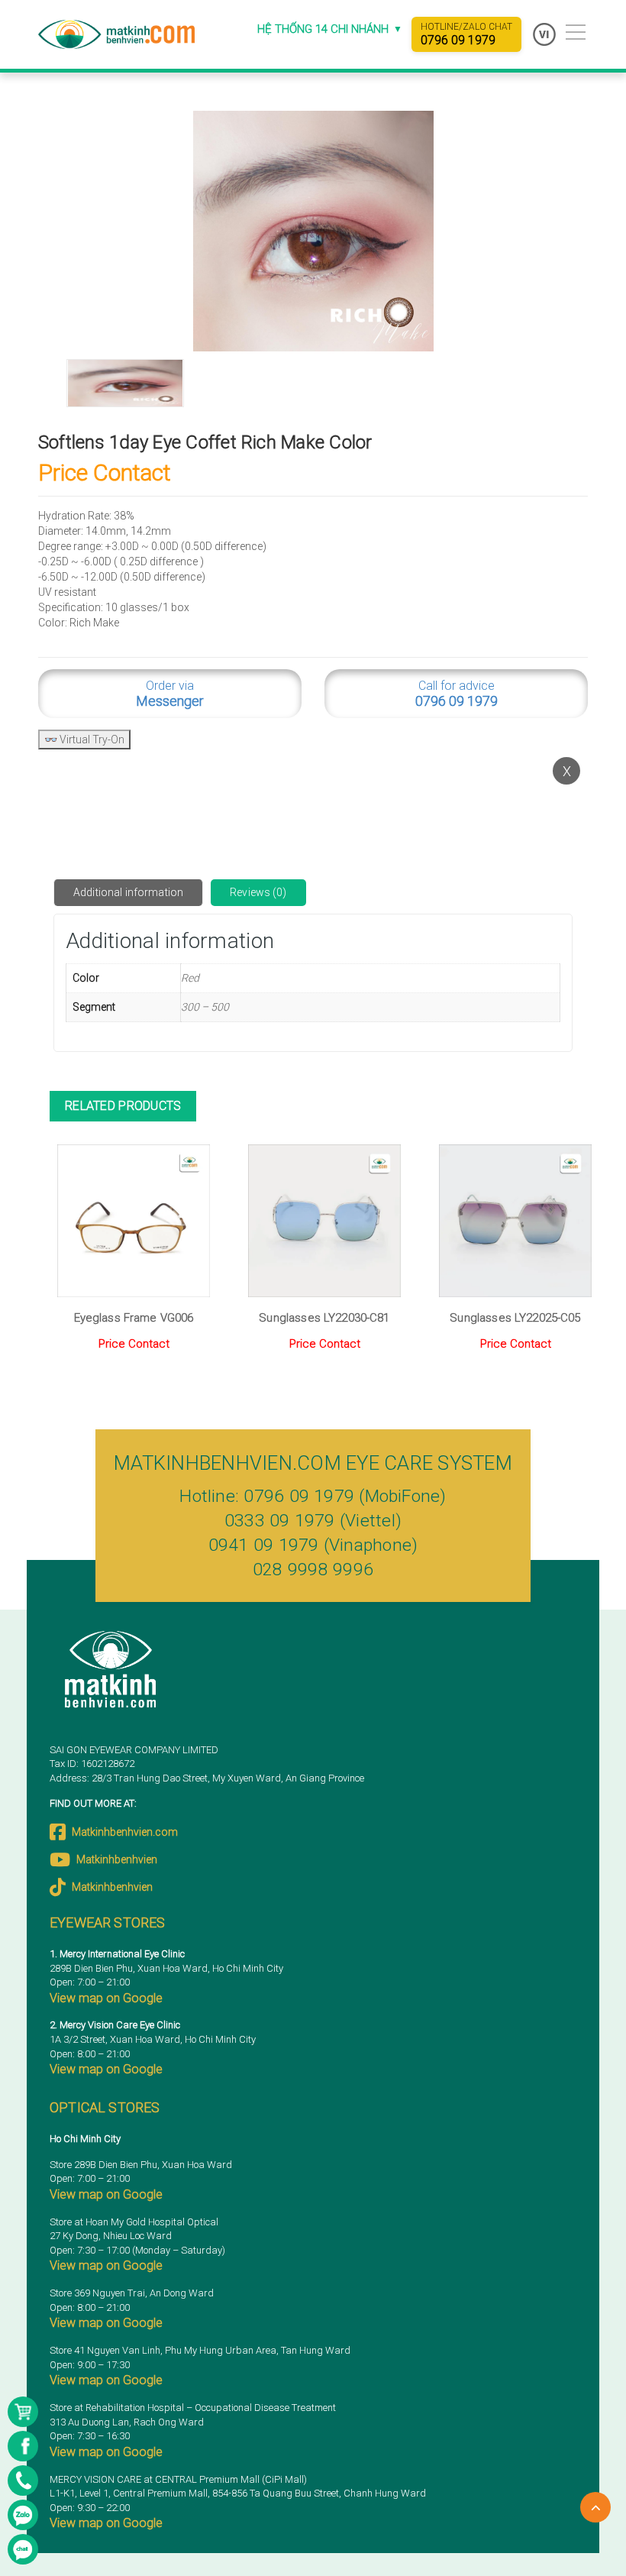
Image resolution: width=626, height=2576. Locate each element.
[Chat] (23, 2549)
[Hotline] (23, 2481)
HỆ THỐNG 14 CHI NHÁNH (330, 29)
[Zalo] (23, 2515)
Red (190, 978)
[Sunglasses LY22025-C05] (515, 1221)
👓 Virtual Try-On (84, 739)
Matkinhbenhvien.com (125, 1832)
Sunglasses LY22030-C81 (324, 1318)
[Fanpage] (23, 2446)
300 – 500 (205, 1007)
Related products (123, 1106)
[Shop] (23, 2412)
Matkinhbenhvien (117, 1859)
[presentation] (63, 1291)
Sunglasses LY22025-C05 (515, 1318)
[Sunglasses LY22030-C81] (324, 1221)
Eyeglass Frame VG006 (134, 1318)
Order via (170, 694)
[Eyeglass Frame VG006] (134, 1221)
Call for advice (457, 694)
